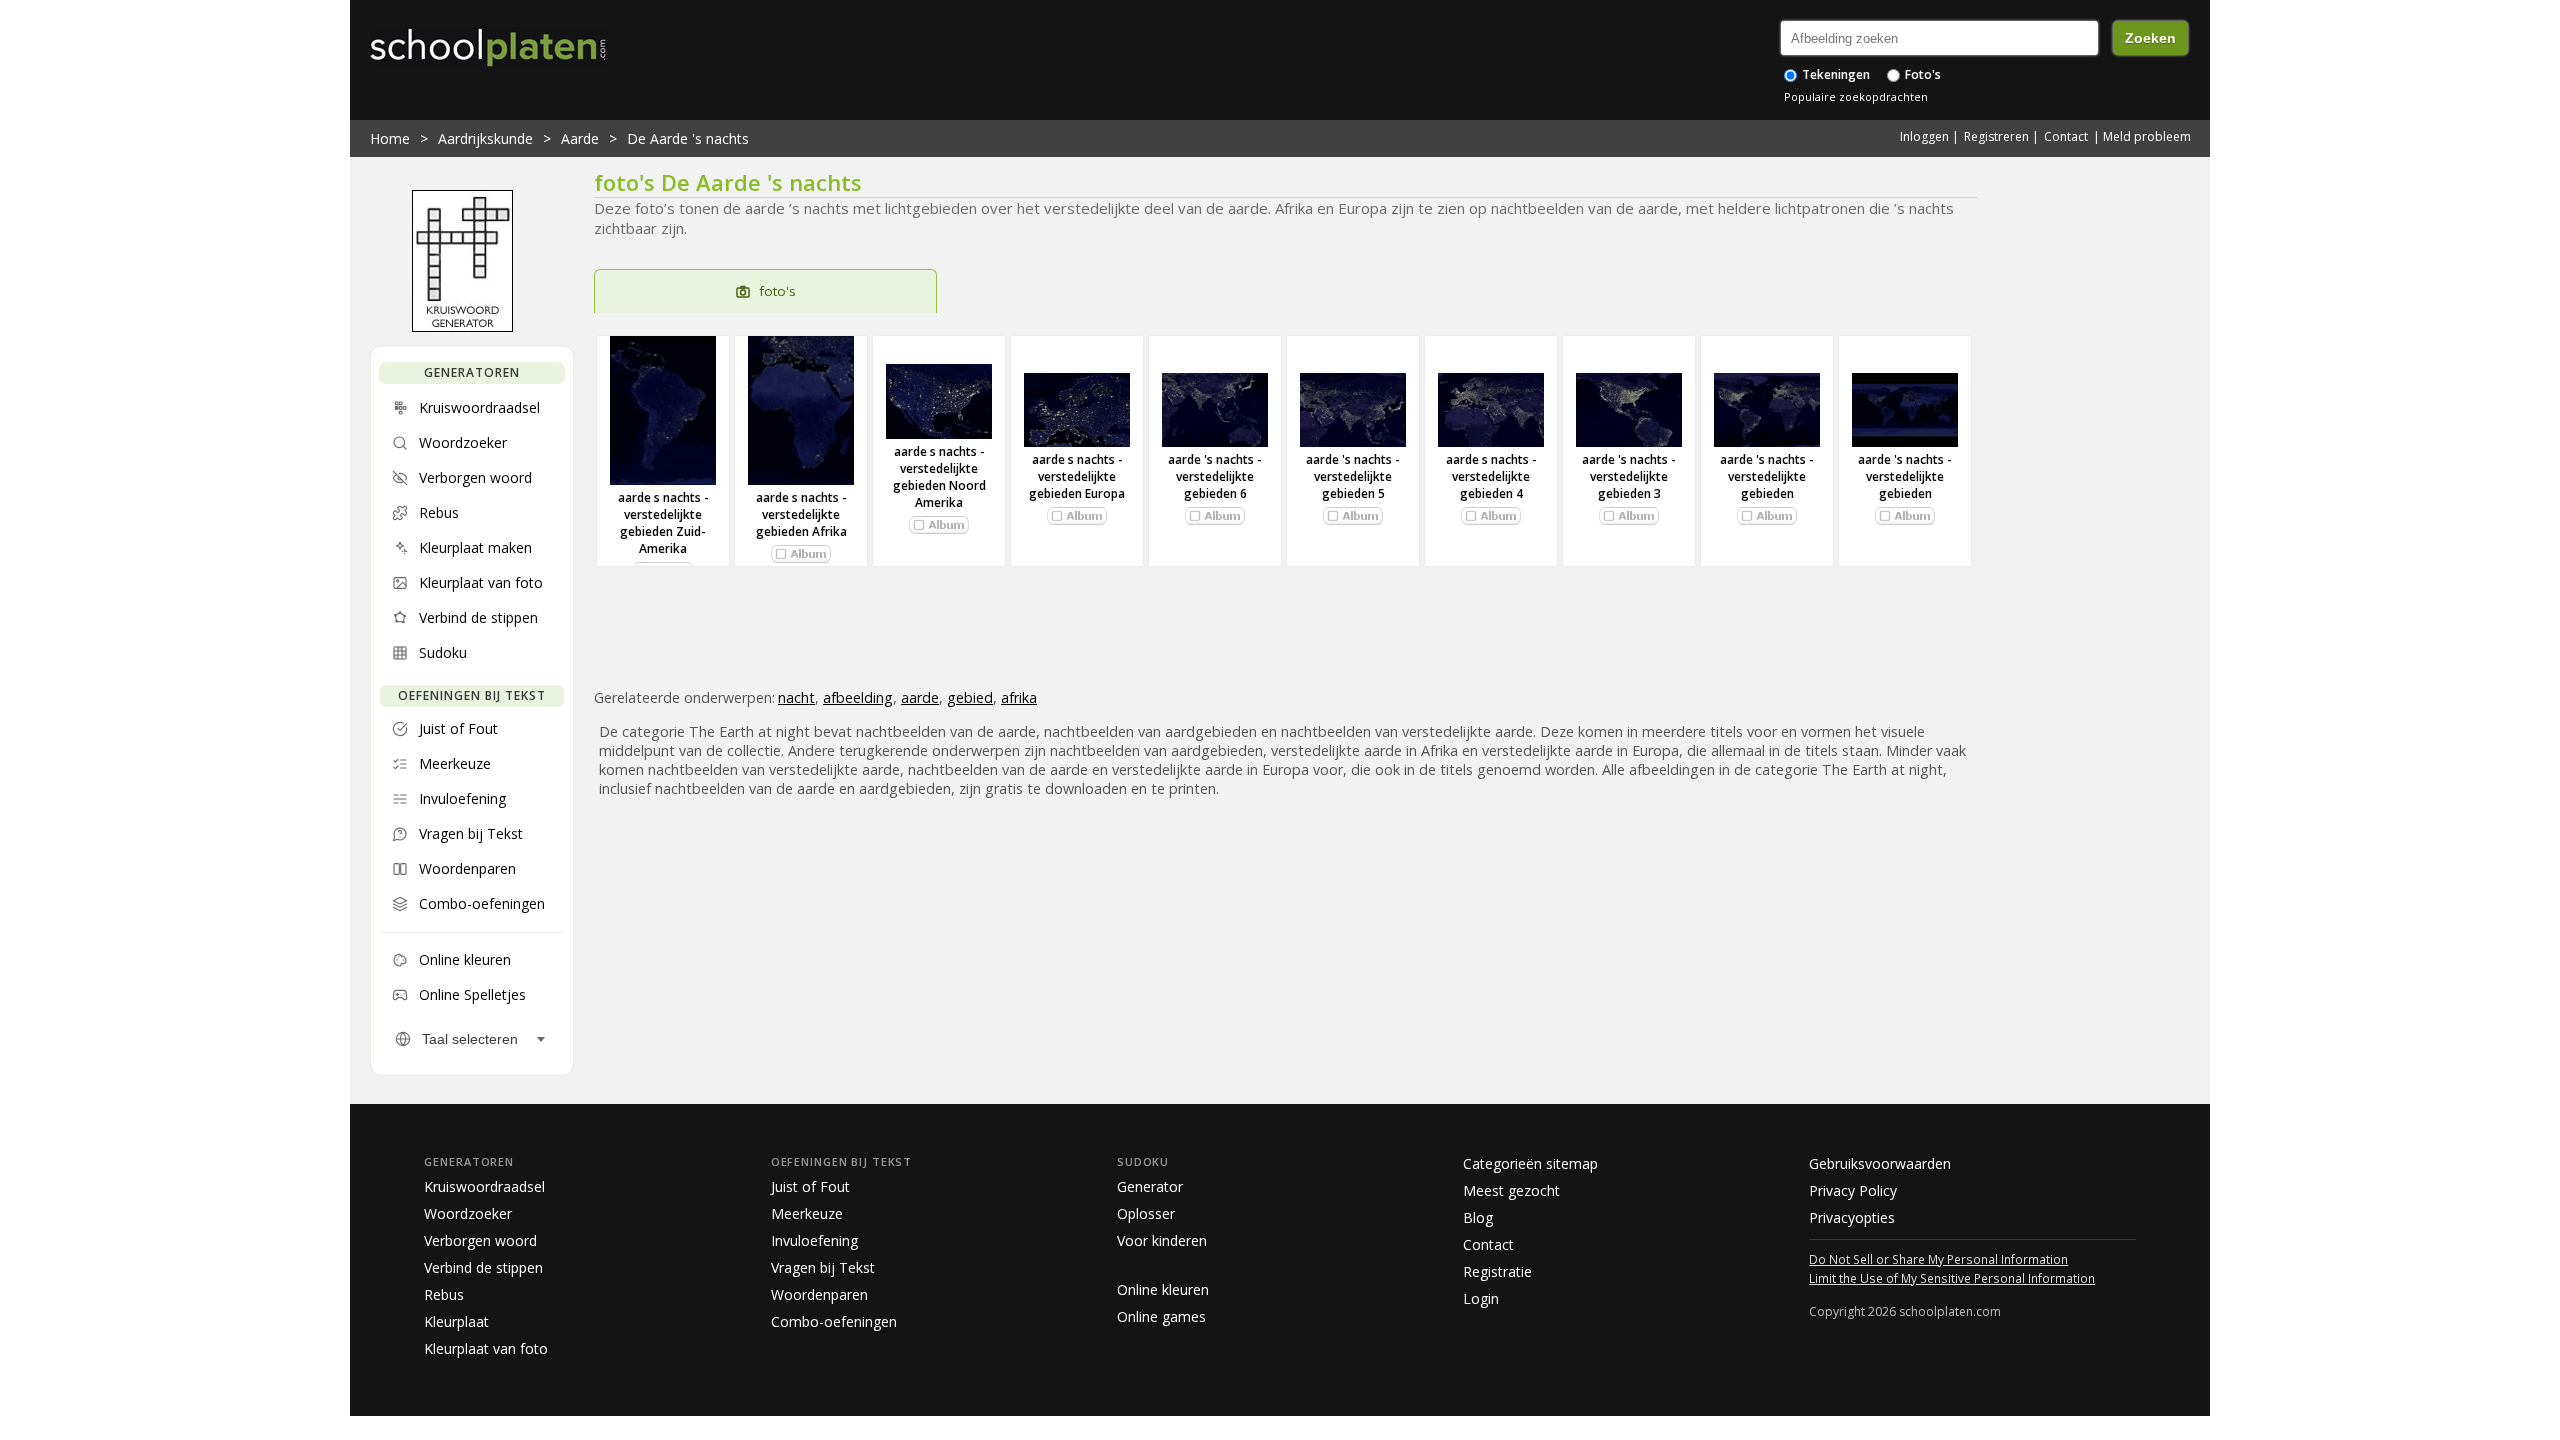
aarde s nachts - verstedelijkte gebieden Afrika (801, 514)
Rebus (444, 1294)
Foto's (1921, 74)
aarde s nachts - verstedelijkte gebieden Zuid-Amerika (663, 523)
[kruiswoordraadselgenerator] (462, 327)
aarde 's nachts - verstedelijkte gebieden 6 (1215, 476)
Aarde (580, 138)
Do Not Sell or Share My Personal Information (1938, 1259)
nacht (796, 697)
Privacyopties (1852, 1217)
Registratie (1497, 1271)
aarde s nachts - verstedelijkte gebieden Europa (1077, 476)
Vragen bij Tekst (823, 1267)
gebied (970, 697)
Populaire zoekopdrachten (1856, 96)
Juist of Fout (810, 1186)
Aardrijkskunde (485, 138)
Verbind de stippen (483, 1267)
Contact (2066, 136)
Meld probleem (2147, 136)
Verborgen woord (480, 1240)
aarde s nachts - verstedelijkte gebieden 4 (1491, 476)
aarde (920, 697)
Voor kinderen (1162, 1240)
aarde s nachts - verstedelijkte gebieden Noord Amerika (939, 477)
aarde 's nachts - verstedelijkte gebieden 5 (1353, 476)
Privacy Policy (1853, 1190)
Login (1481, 1298)
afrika (1019, 697)
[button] (801, 554)
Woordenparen (819, 1294)
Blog (1478, 1217)
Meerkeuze (807, 1213)
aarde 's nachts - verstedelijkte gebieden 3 (1629, 476)
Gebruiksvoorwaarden (1880, 1163)
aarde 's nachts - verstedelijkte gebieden (1767, 476)
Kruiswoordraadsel (484, 1186)
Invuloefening (814, 1240)
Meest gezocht (1511, 1190)
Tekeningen (1834, 74)
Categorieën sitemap (1530, 1163)
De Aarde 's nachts (688, 138)
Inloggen (1924, 136)
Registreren (1996, 136)
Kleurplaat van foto (486, 1348)
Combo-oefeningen (834, 1321)
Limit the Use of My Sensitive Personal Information (1952, 1278)
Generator (1150, 1186)
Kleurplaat (456, 1321)
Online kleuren (1163, 1289)
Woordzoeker (468, 1213)
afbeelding (858, 697)
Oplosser (1146, 1213)
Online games (1161, 1316)
